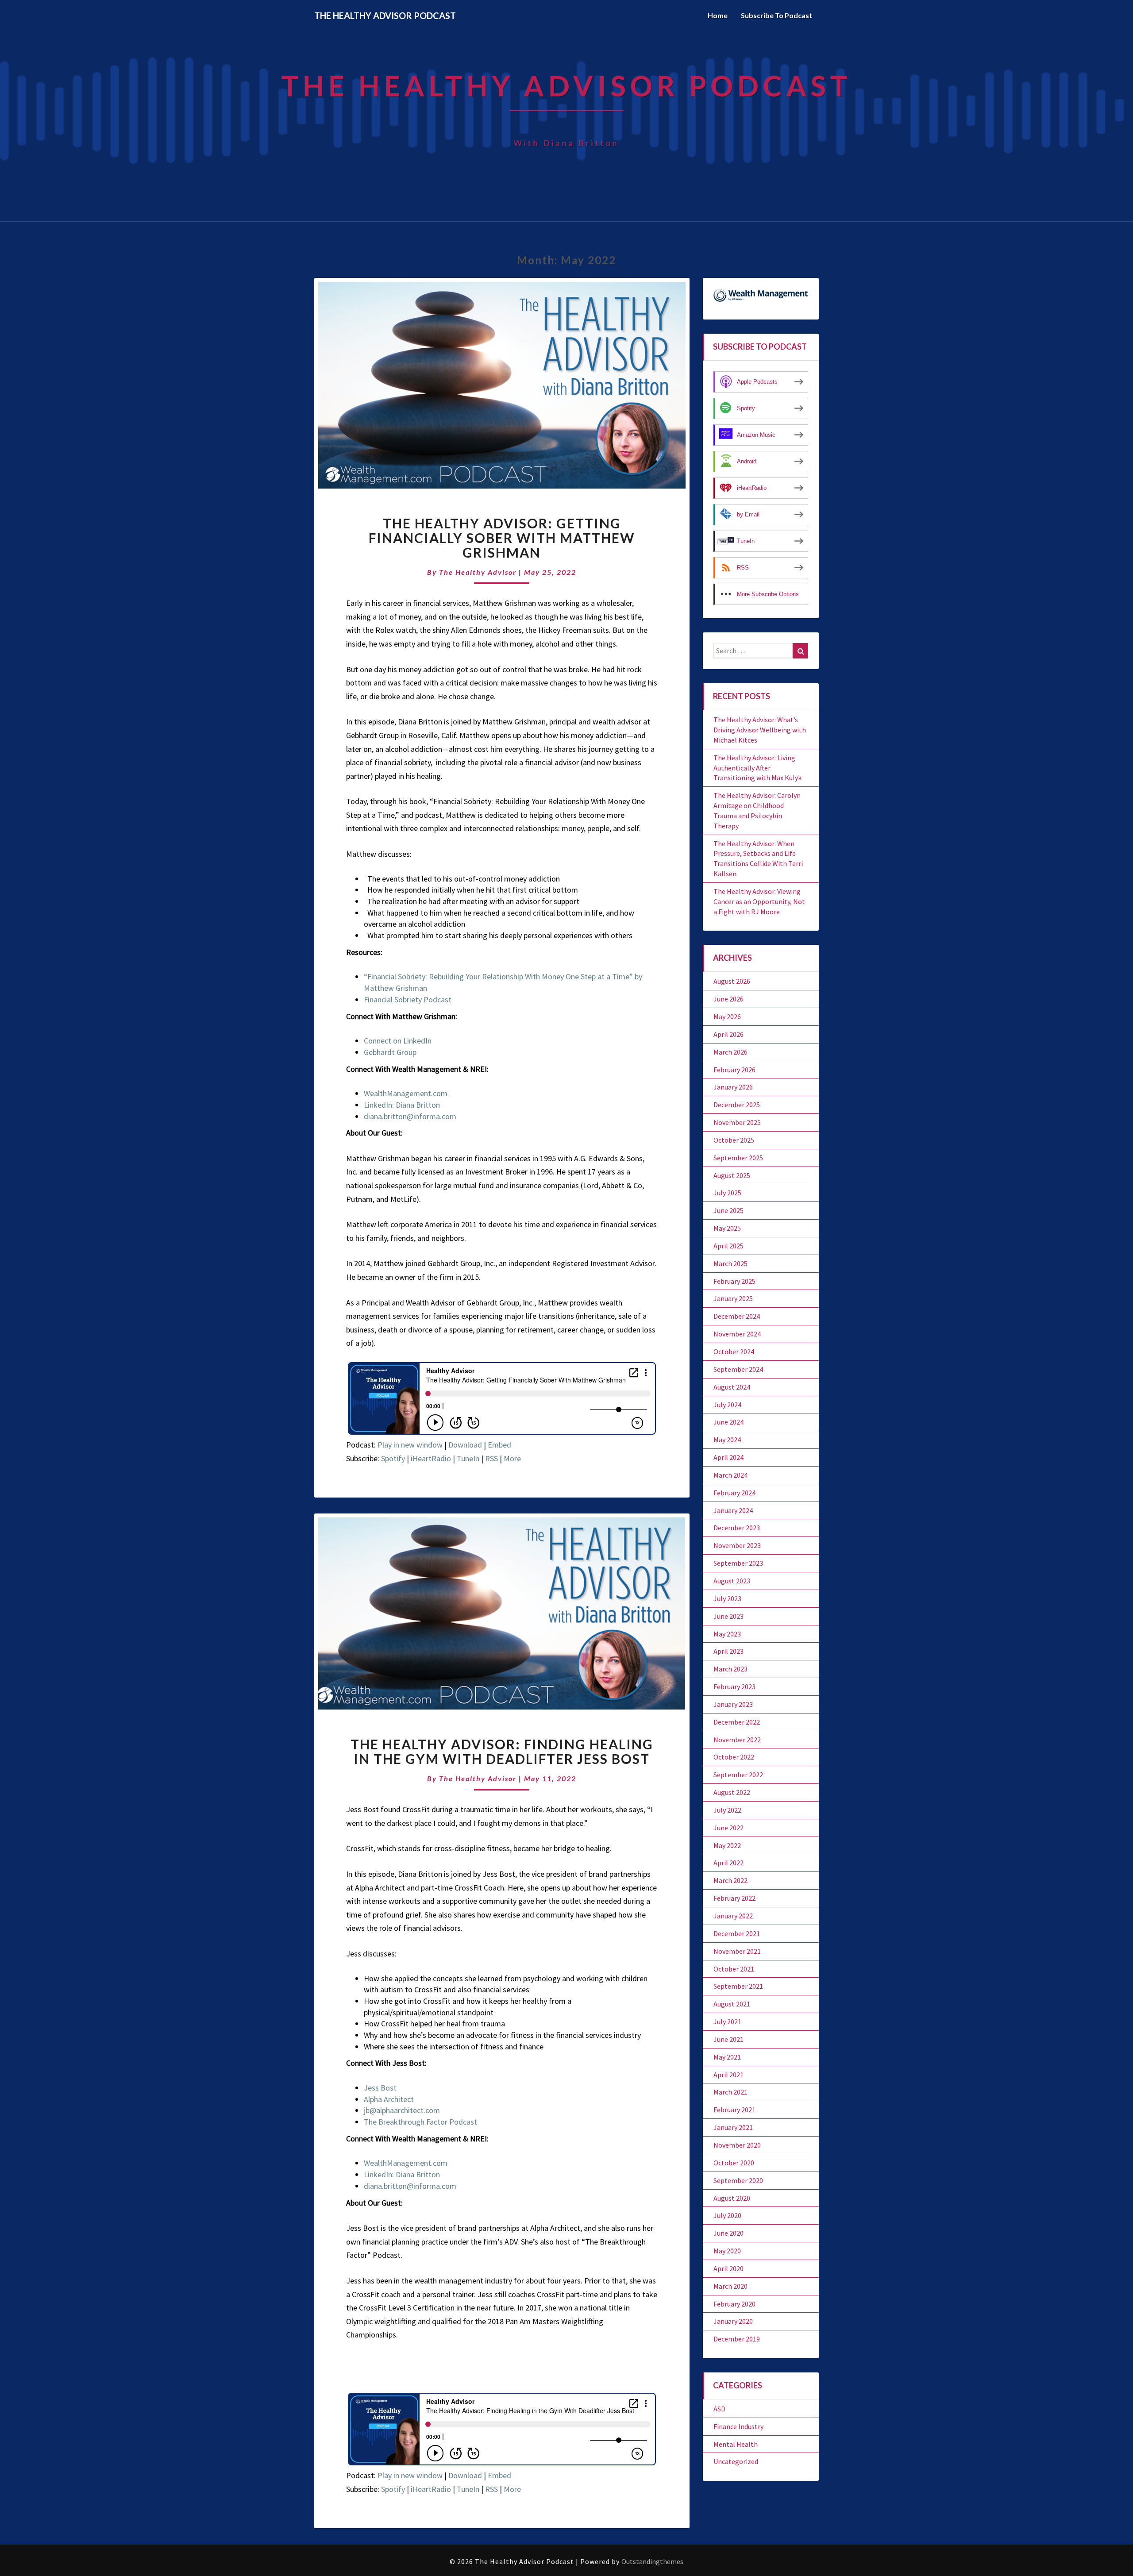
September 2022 (738, 1775)
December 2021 (737, 1933)
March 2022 (730, 1880)
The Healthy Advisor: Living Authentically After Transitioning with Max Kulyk (757, 768)
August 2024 (732, 1387)
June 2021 (728, 2039)
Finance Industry (738, 2426)
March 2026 (730, 1052)
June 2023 (728, 1616)
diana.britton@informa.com (410, 1116)
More (512, 1458)
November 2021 (737, 1951)
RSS (491, 1458)
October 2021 (734, 1969)
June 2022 (728, 1828)
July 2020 (727, 2215)
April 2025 (728, 1246)
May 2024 (727, 1440)
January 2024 (733, 1510)
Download (465, 1445)
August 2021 (732, 2004)
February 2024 (734, 1493)
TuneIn (468, 1458)
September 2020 (738, 2180)
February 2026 (734, 1070)
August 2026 (732, 981)
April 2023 (728, 1651)
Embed (499, 1445)
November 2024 (737, 1334)
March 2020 (730, 2286)
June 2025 (728, 1210)
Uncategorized (736, 2461)
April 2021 (728, 2075)
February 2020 (734, 2304)
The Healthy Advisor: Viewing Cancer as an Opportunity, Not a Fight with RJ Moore (759, 901)
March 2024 (730, 1475)
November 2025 (737, 1122)
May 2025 (727, 1228)
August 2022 (732, 1792)
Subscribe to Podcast (777, 15)
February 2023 (734, 1687)
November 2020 (737, 2145)
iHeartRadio (431, 1458)
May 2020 (727, 2251)
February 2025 (734, 1281)
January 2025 (733, 1298)
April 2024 (728, 1457)
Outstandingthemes (652, 2561)
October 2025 (734, 1140)
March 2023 (730, 1669)
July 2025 (727, 1193)
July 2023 (727, 1598)
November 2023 (737, 1545)
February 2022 (734, 1898)
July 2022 (727, 1810)
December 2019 (737, 2339)
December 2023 (737, 1528)
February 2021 (734, 2110)
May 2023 (727, 1634)
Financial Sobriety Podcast (408, 999)
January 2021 (733, 2127)
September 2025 (738, 1158)
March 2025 (730, 1263)
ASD (719, 2409)
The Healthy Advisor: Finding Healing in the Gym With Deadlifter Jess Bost (502, 1751)
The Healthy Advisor (478, 572)
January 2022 (733, 1916)
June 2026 (728, 999)
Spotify (393, 1458)
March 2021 (730, 2092)
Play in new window (410, 1445)
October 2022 (734, 1757)
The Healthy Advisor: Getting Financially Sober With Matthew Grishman (502, 538)
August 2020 (732, 2198)
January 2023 (733, 1704)
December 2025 (737, 1105)
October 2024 (734, 1352)
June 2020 (728, 2233)
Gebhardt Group (390, 1052)
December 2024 (737, 1316)
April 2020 (728, 2268)
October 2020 (734, 2163)
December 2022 (737, 1722)
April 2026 (728, 1034)
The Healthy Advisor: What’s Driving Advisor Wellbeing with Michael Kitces (760, 730)
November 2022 (737, 1740)
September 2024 (738, 1369)
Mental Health (736, 2444)
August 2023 (732, 1581)
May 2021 (727, 2057)
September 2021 (738, 1986)
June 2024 (728, 1422)
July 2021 (727, 2022)
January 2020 (733, 2321)
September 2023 (738, 1563)
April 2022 (728, 1863)
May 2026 (727, 1017)
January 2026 (733, 1087)
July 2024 (727, 1405)
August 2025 (732, 1175)
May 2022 (727, 1845)
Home (718, 15)
